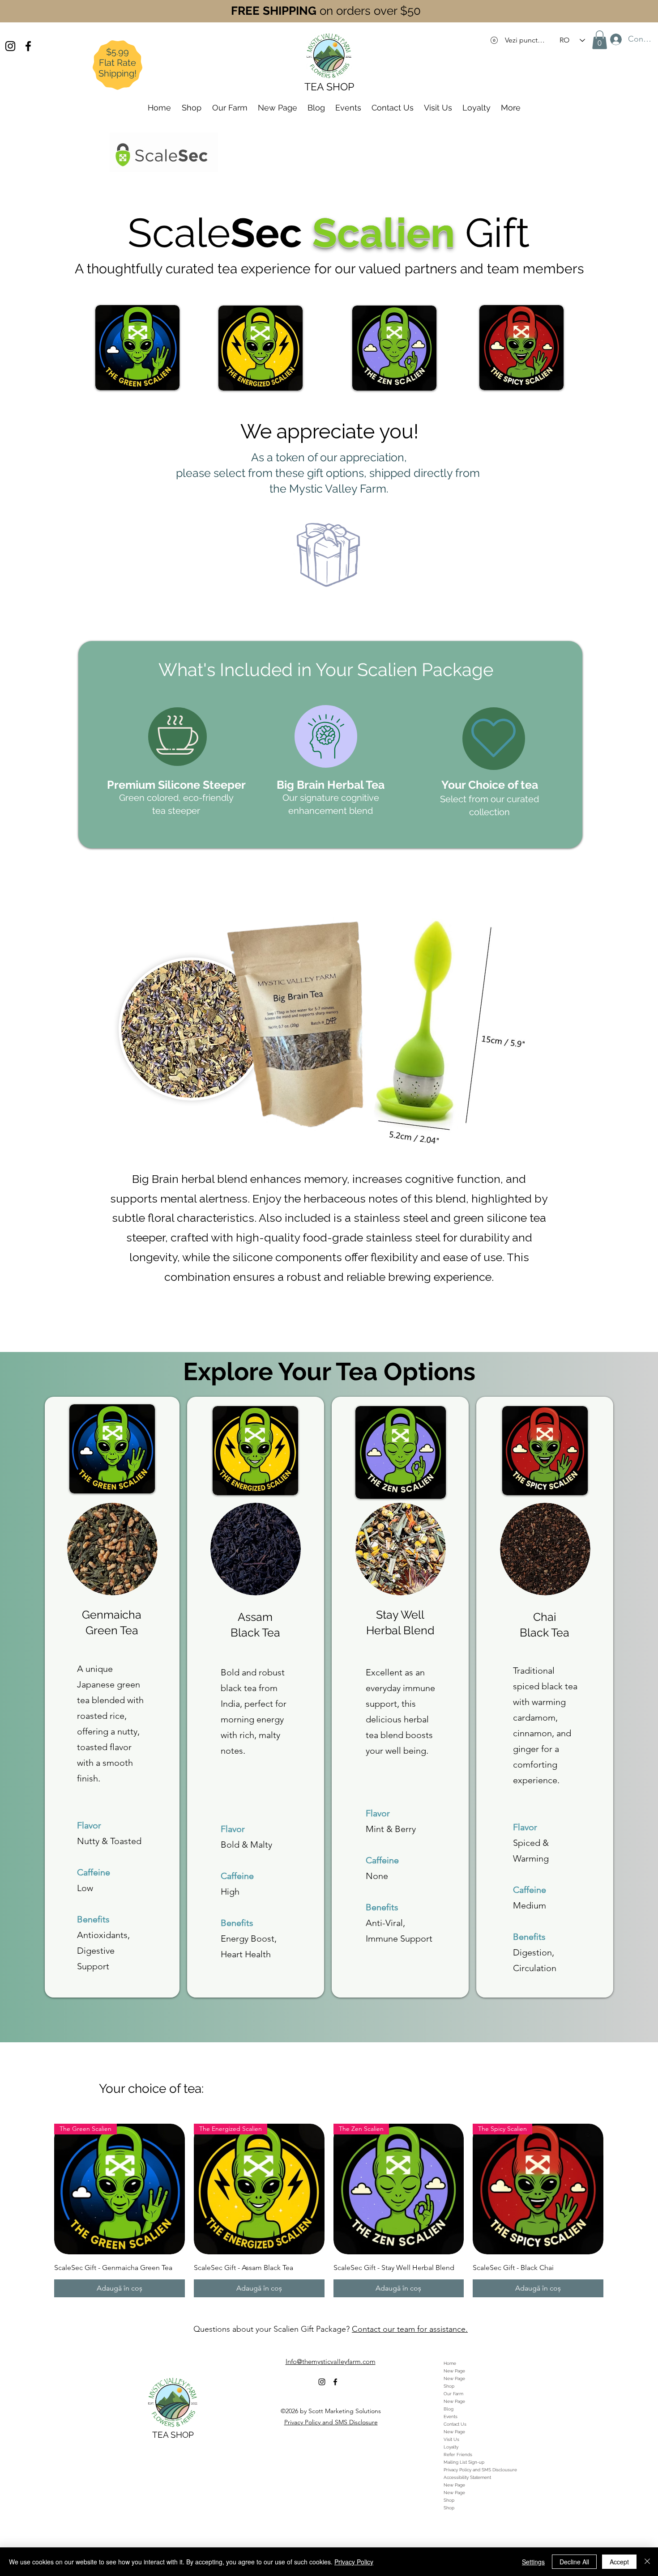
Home (450, 2363)
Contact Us (455, 2424)
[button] (600, 40)
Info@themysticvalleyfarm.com (331, 2361)
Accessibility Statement (467, 2477)
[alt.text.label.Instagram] (10, 46)
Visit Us (451, 2439)
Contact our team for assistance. (410, 2329)
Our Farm (453, 2394)
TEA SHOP (173, 2435)
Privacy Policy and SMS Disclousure (480, 2470)
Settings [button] (533, 2562)
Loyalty (451, 2447)
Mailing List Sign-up (464, 2462)
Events (451, 2417)
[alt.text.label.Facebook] (28, 46)
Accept (619, 2562)
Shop (449, 2386)
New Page (454, 2371)
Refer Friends (458, 2455)
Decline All (574, 2562)
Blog (449, 2409)
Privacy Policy (354, 2562)
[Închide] (647, 2562)
